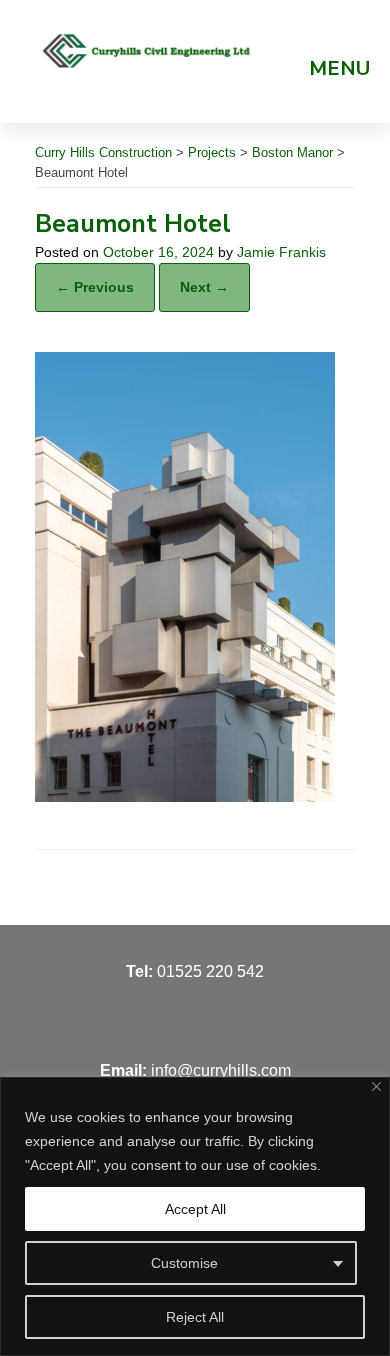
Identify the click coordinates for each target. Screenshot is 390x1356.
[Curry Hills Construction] (147, 50)
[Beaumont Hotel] (185, 796)
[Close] (376, 1086)
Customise (184, 1263)
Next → (204, 287)
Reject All (195, 1317)
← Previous (95, 287)
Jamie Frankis (281, 252)
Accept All (195, 1209)
